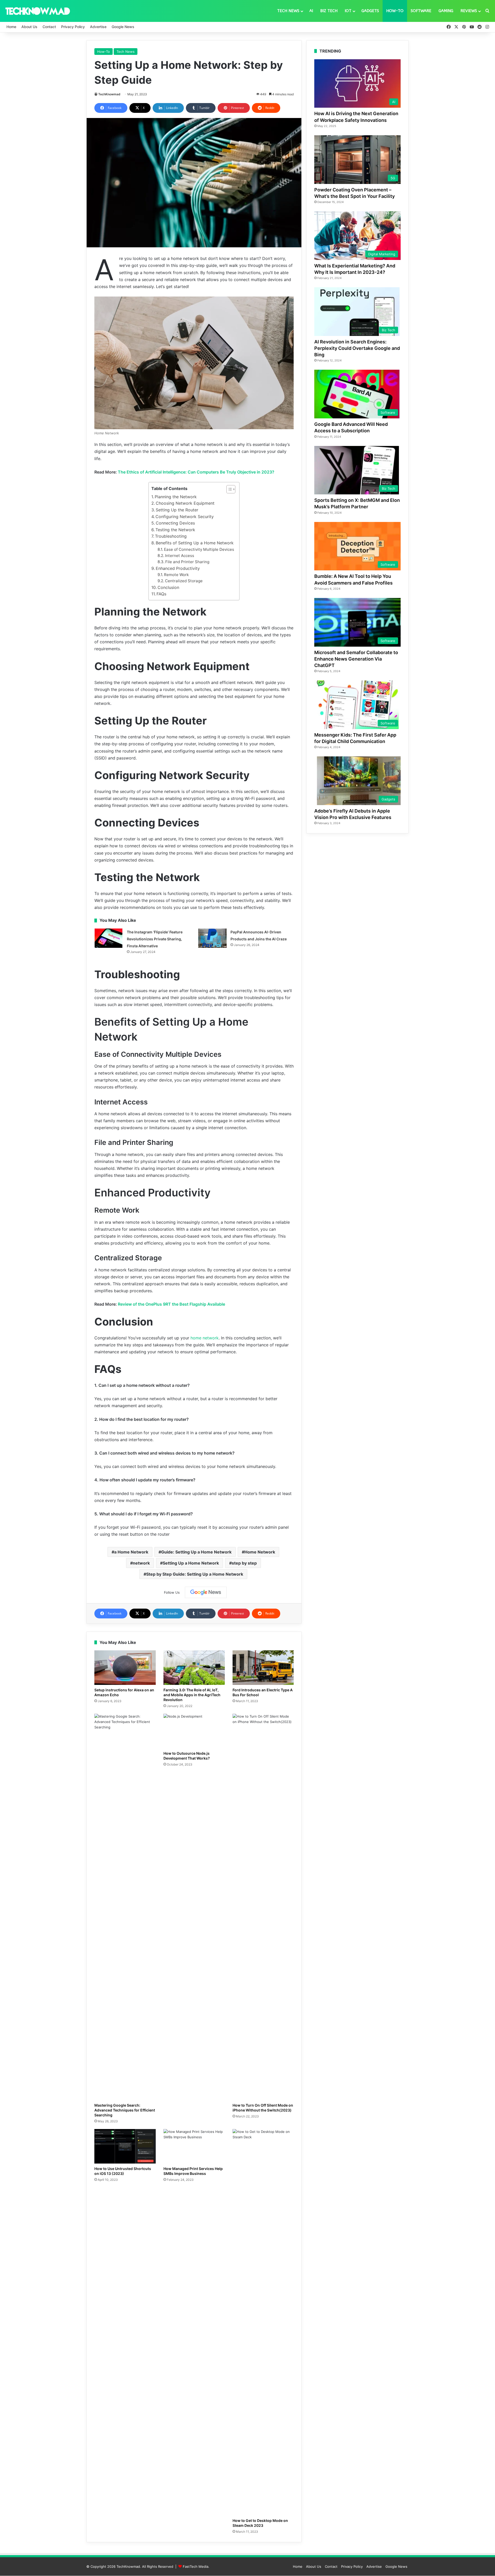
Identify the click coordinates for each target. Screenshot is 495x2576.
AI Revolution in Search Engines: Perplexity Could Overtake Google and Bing (357, 348)
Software (421, 11)
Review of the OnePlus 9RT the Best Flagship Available (171, 1304)
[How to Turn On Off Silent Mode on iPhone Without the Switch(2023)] (263, 1907)
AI (311, 11)
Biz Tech (329, 11)
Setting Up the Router (177, 510)
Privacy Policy (73, 27)
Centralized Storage (184, 581)
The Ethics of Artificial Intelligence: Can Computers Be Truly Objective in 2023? (196, 472)
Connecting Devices (175, 523)
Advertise (98, 27)
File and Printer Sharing (187, 562)
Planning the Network (176, 497)
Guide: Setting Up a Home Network (196, 1552)
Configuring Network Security (185, 517)
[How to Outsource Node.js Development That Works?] (194, 1731)
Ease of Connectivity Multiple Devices (199, 549)
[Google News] (206, 1592)
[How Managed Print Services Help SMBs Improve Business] (194, 2146)
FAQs (161, 594)
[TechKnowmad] (37, 11)
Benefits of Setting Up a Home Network (195, 543)
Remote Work (176, 575)
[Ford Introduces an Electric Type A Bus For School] (263, 1668)
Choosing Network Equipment (185, 503)
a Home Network (131, 1552)
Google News (123, 27)
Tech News (288, 11)
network (141, 1563)
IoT (348, 11)
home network (204, 1338)
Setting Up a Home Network (191, 1563)
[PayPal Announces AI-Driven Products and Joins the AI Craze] (212, 938)
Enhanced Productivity (178, 568)
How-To (395, 11)
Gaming (446, 11)
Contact (49, 27)
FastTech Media (196, 2566)
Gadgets (370, 11)
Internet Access (180, 556)
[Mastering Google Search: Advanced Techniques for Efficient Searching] (125, 1907)
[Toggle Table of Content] (228, 489)
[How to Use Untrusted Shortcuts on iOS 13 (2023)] (125, 2146)
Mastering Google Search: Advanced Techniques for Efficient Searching (125, 2110)
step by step (244, 1563)
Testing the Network (175, 530)
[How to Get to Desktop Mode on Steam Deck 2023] (263, 2322)
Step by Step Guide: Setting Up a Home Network (195, 1574)
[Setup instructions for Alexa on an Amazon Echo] (125, 1668)
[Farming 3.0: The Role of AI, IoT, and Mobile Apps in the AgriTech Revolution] (194, 1668)
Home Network (260, 1552)
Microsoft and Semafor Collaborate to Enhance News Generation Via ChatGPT (356, 659)
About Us (29, 27)
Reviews (469, 11)
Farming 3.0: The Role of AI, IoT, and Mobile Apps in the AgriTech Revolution (192, 1695)
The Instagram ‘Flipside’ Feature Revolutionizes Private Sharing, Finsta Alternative (155, 939)
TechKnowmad (109, 94)
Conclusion (168, 587)
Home (11, 27)
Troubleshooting (171, 536)
